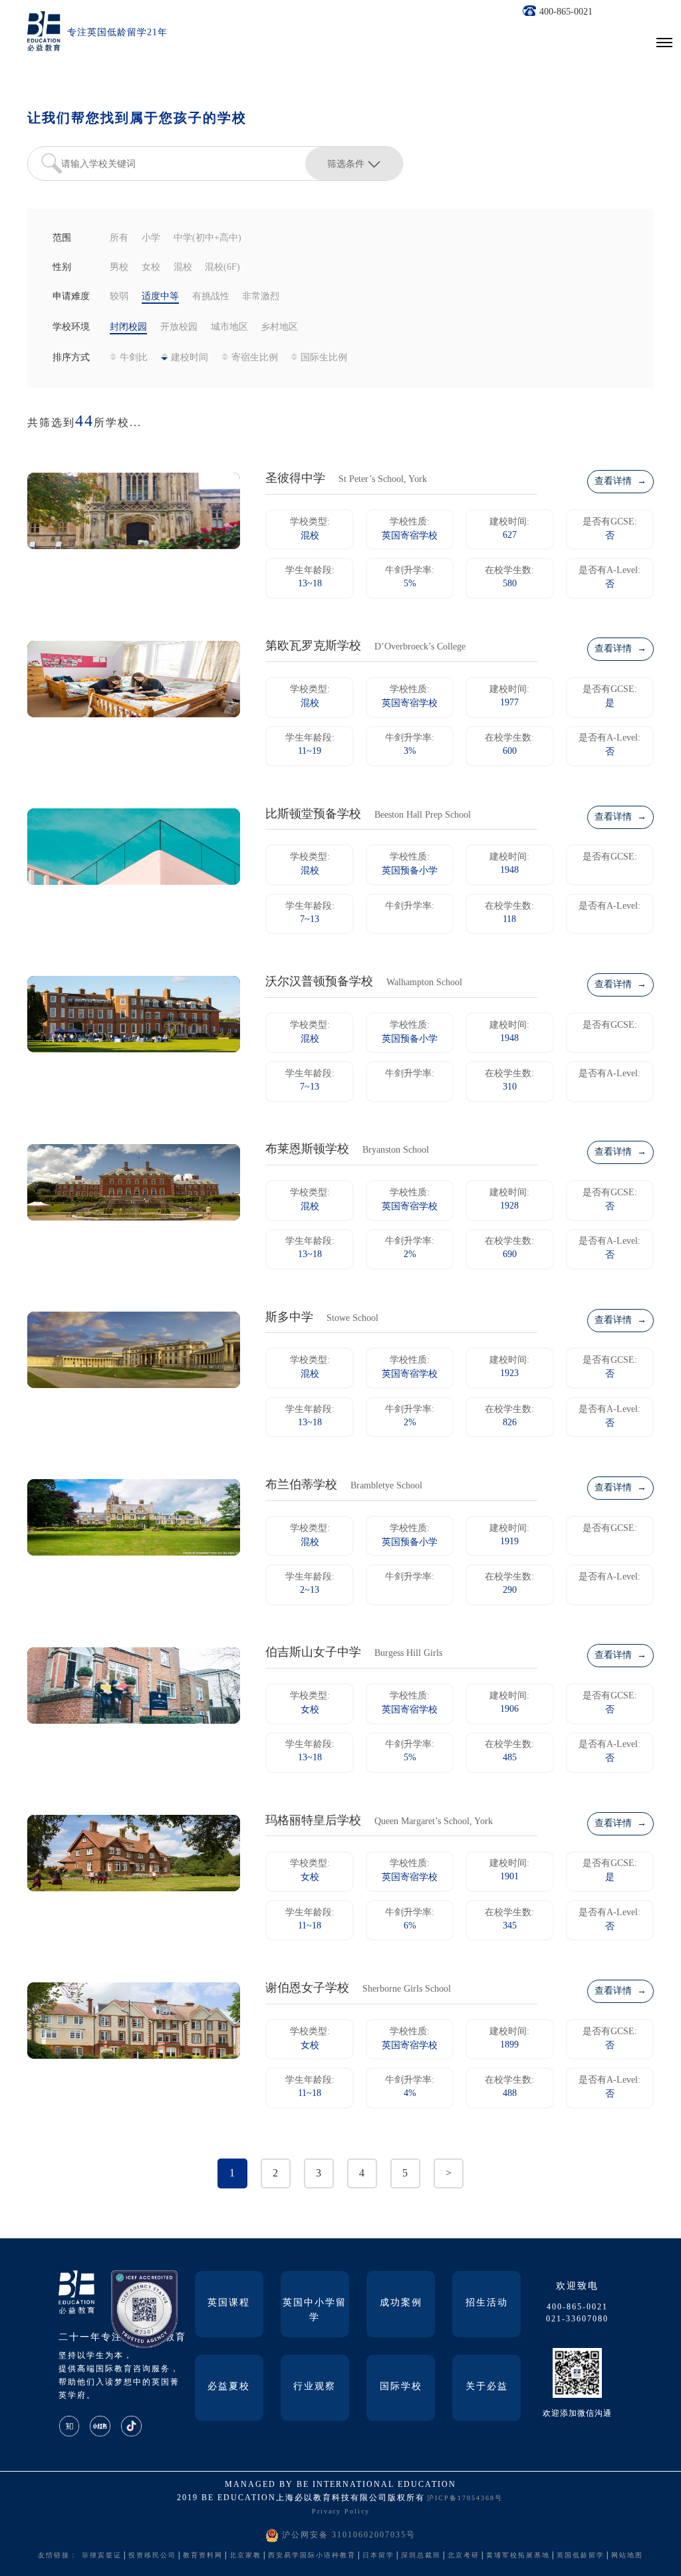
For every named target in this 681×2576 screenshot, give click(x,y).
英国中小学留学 (315, 2310)
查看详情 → (620, 482)
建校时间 (190, 358)
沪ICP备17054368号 (465, 2499)
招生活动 (487, 2303)
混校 (183, 268)
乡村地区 (279, 327)
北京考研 (464, 2556)
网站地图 (627, 2556)
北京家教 (245, 2556)
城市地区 (229, 327)
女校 (151, 268)
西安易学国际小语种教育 (312, 2556)
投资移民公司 (152, 2556)
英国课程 (229, 2303)
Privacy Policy (341, 2512)
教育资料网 (203, 2556)
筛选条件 (346, 164)
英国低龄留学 (581, 2556)
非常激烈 (261, 297)
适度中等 (160, 297)
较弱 (119, 297)
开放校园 (179, 327)
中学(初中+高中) (207, 238)
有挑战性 (211, 297)
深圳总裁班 (421, 2556)
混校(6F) (222, 268)
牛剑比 (134, 358)
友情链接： (58, 2556)
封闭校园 (128, 327)
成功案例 (401, 2303)
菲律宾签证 (102, 2556)
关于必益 (487, 2387)
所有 (119, 238)
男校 (119, 268)
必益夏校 (229, 2387)
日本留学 (378, 2556)
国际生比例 (324, 358)
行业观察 (315, 2387)
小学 (151, 238)
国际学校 (401, 2387)
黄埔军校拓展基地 (518, 2556)
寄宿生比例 (255, 358)
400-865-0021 (566, 12)
